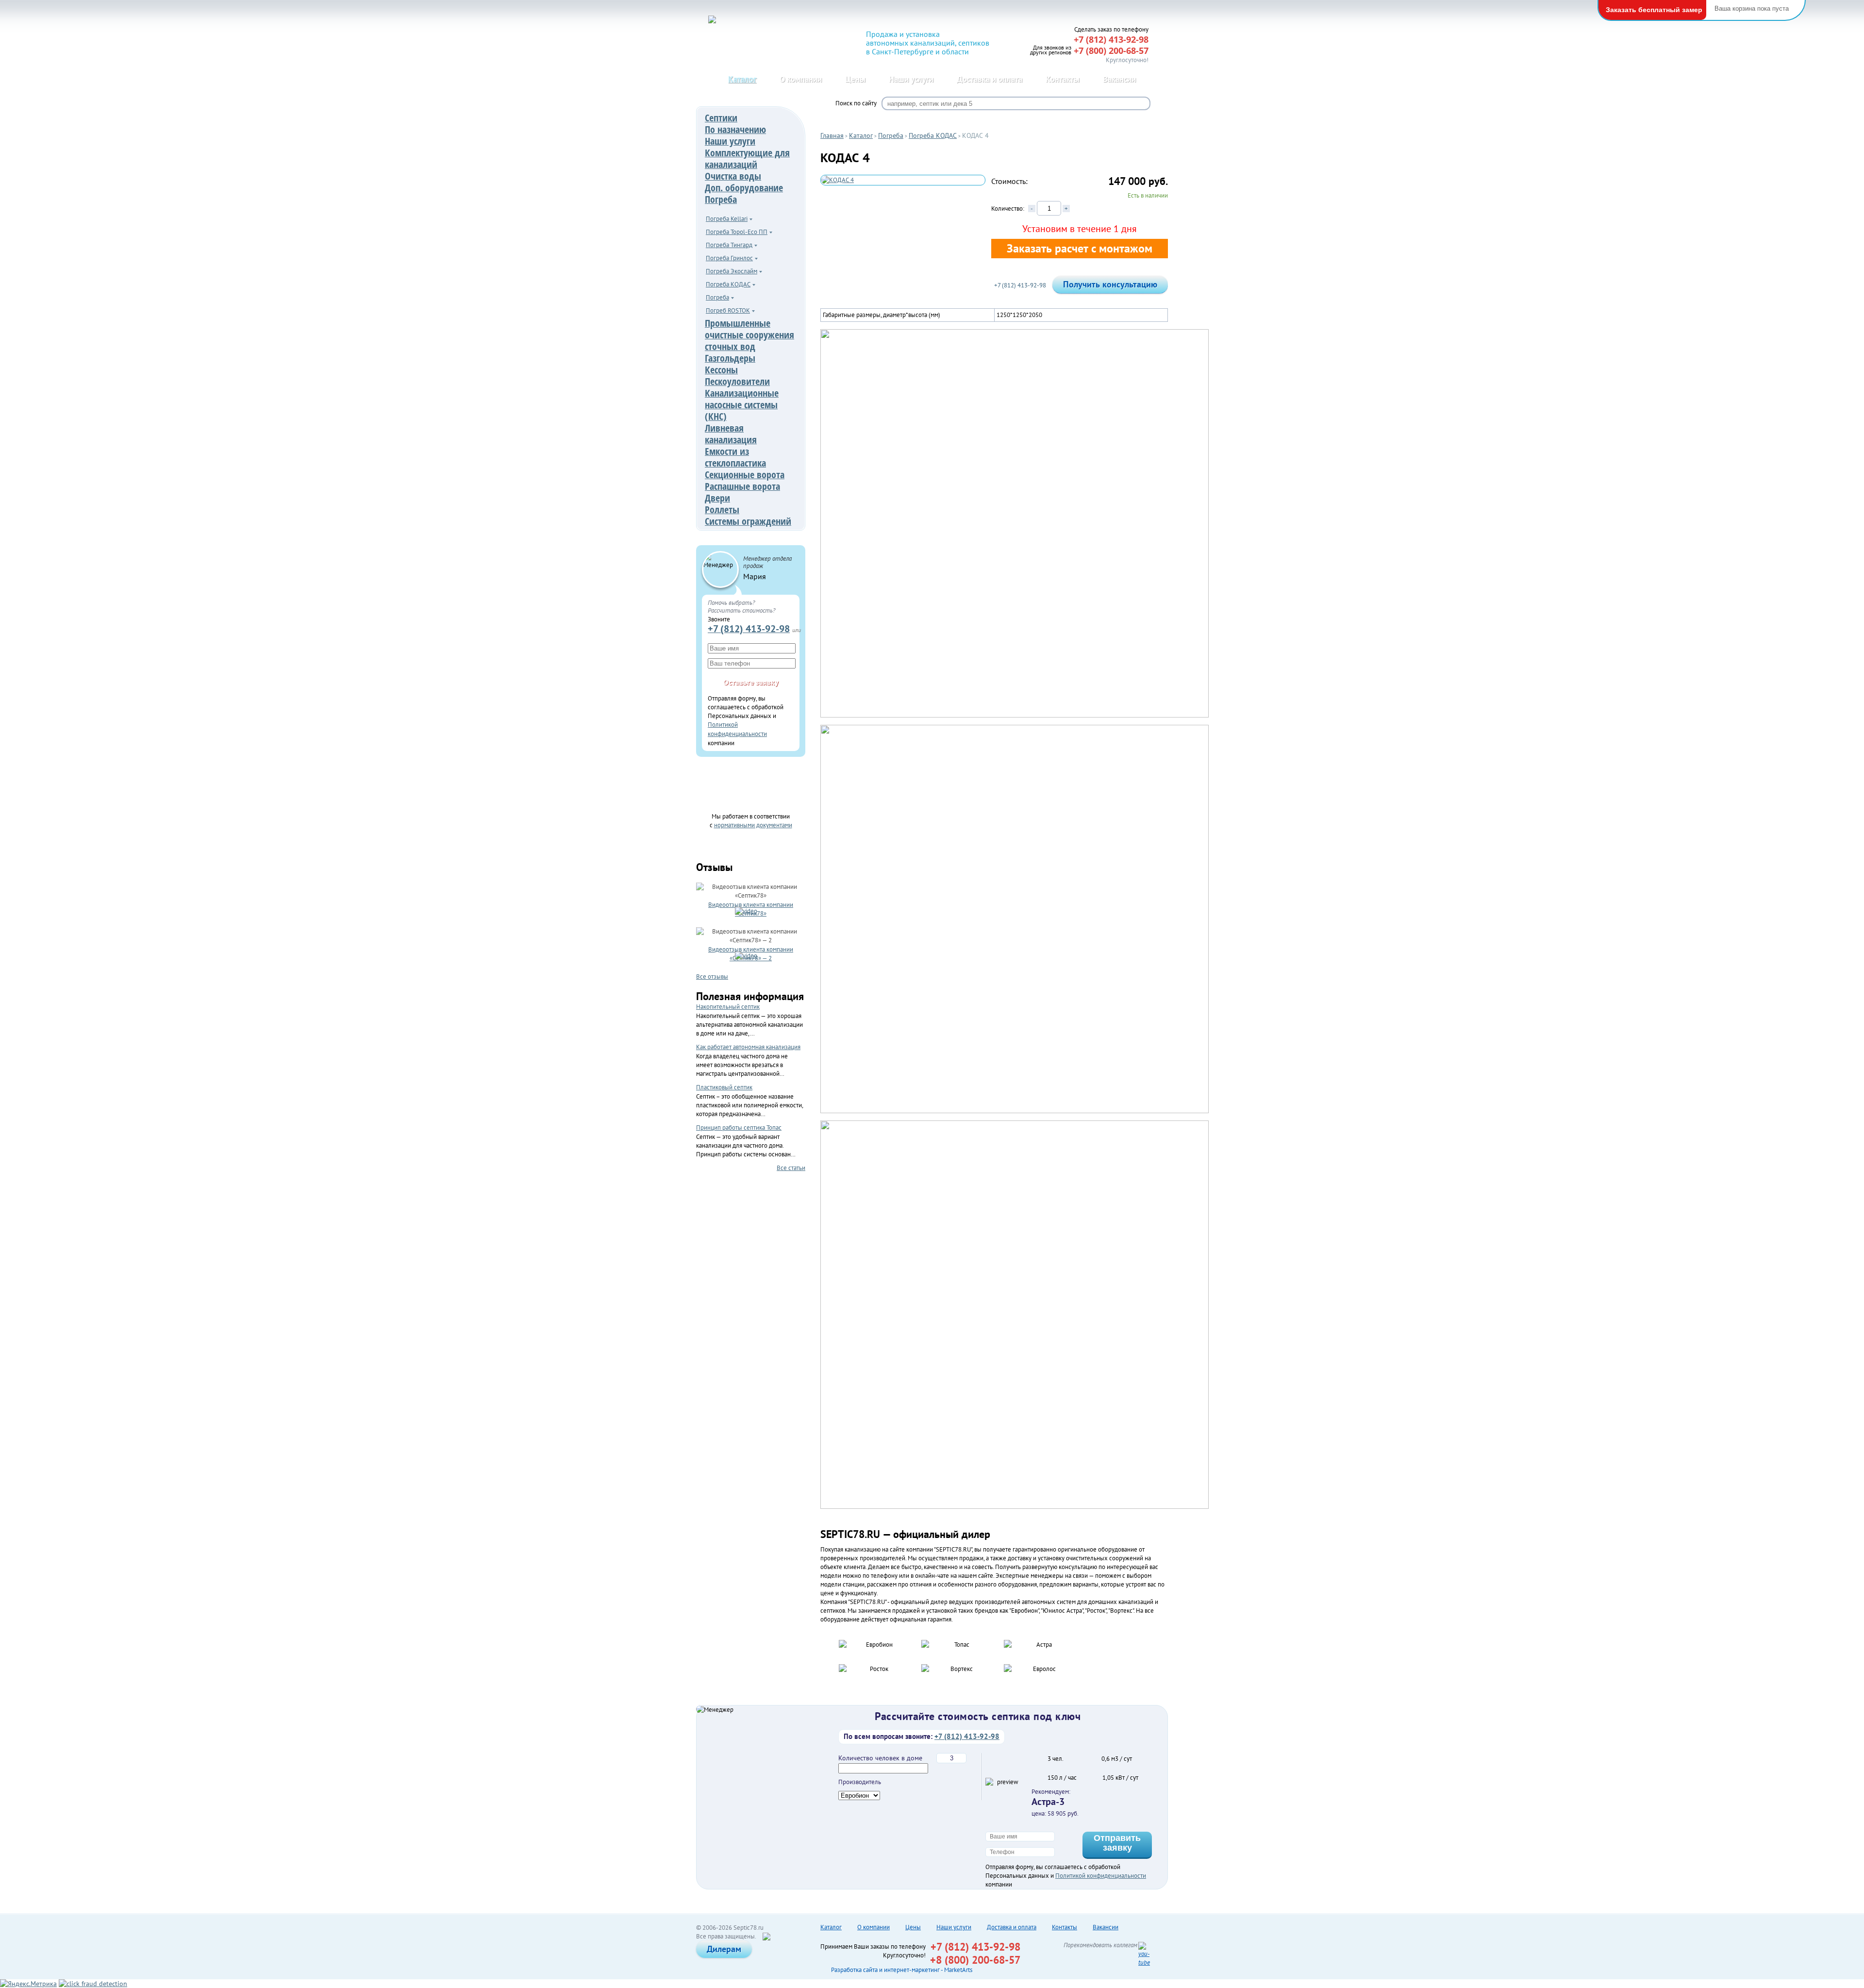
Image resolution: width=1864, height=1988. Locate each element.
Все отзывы (712, 976)
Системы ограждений (748, 521)
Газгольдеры (730, 358)
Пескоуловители (737, 381)
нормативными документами (753, 825)
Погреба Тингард (729, 245)
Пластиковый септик (724, 1087)
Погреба (721, 199)
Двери (717, 498)
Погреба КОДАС (728, 284)
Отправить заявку (1117, 1843)
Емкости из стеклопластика (735, 457)
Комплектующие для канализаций (747, 159)
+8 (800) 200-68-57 (975, 1960)
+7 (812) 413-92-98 (749, 628)
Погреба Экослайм (732, 271)
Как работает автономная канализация (748, 1047)
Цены (855, 79)
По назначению (735, 129)
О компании (801, 79)
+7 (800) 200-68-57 (1111, 50)
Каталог (742, 79)
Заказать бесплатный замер (1654, 10)
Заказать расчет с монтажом (1080, 248)
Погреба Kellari (727, 219)
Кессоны (721, 370)
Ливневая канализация (731, 434)
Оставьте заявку (751, 682)
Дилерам (724, 1949)
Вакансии (1119, 79)
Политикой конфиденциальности (1101, 1876)
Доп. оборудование (744, 188)
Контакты (1063, 79)
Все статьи (791, 1168)
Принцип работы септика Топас (739, 1128)
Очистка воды (733, 176)
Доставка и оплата (990, 79)
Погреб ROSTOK (728, 310)
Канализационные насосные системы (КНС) (742, 405)
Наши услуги (911, 79)
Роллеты (722, 510)
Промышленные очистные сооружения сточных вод (749, 335)
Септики (721, 118)
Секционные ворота (745, 475)
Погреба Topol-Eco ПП (737, 232)
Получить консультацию (1110, 284)
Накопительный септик (728, 1007)
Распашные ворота (742, 486)
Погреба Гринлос (729, 258)
